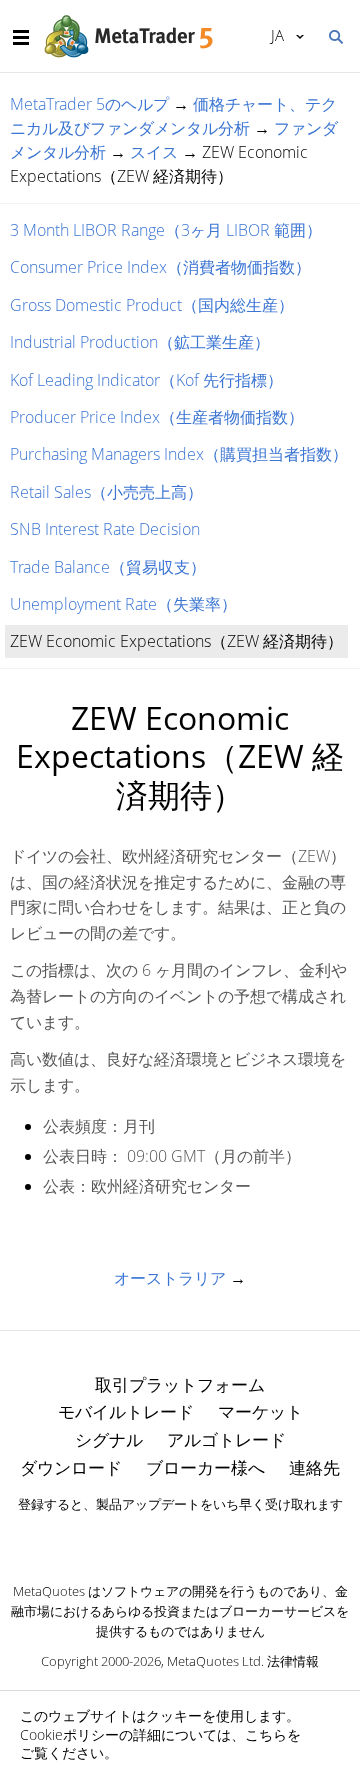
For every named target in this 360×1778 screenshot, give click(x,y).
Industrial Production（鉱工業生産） (140, 342)
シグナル (109, 1439)
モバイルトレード (126, 1411)
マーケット (260, 1411)
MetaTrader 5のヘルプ (89, 104)
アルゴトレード (226, 1439)
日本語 (274, 35)
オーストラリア (170, 1278)
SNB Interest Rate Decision (105, 529)
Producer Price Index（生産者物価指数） (157, 417)
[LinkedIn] (180, 1539)
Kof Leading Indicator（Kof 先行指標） (146, 380)
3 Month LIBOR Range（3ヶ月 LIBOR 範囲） (166, 230)
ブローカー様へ (205, 1467)
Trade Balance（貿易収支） (108, 567)
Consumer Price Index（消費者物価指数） (160, 267)
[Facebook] (148, 1539)
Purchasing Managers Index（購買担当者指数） (179, 454)
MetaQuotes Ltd (214, 1661)
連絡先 (314, 1467)
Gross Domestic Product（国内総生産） (152, 305)
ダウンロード (71, 1467)
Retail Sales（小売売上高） (106, 492)
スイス (154, 152)
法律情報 (293, 1661)
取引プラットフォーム (180, 1384)
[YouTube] (212, 1539)
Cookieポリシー (69, 1734)
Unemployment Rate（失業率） (123, 604)
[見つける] (335, 35)
